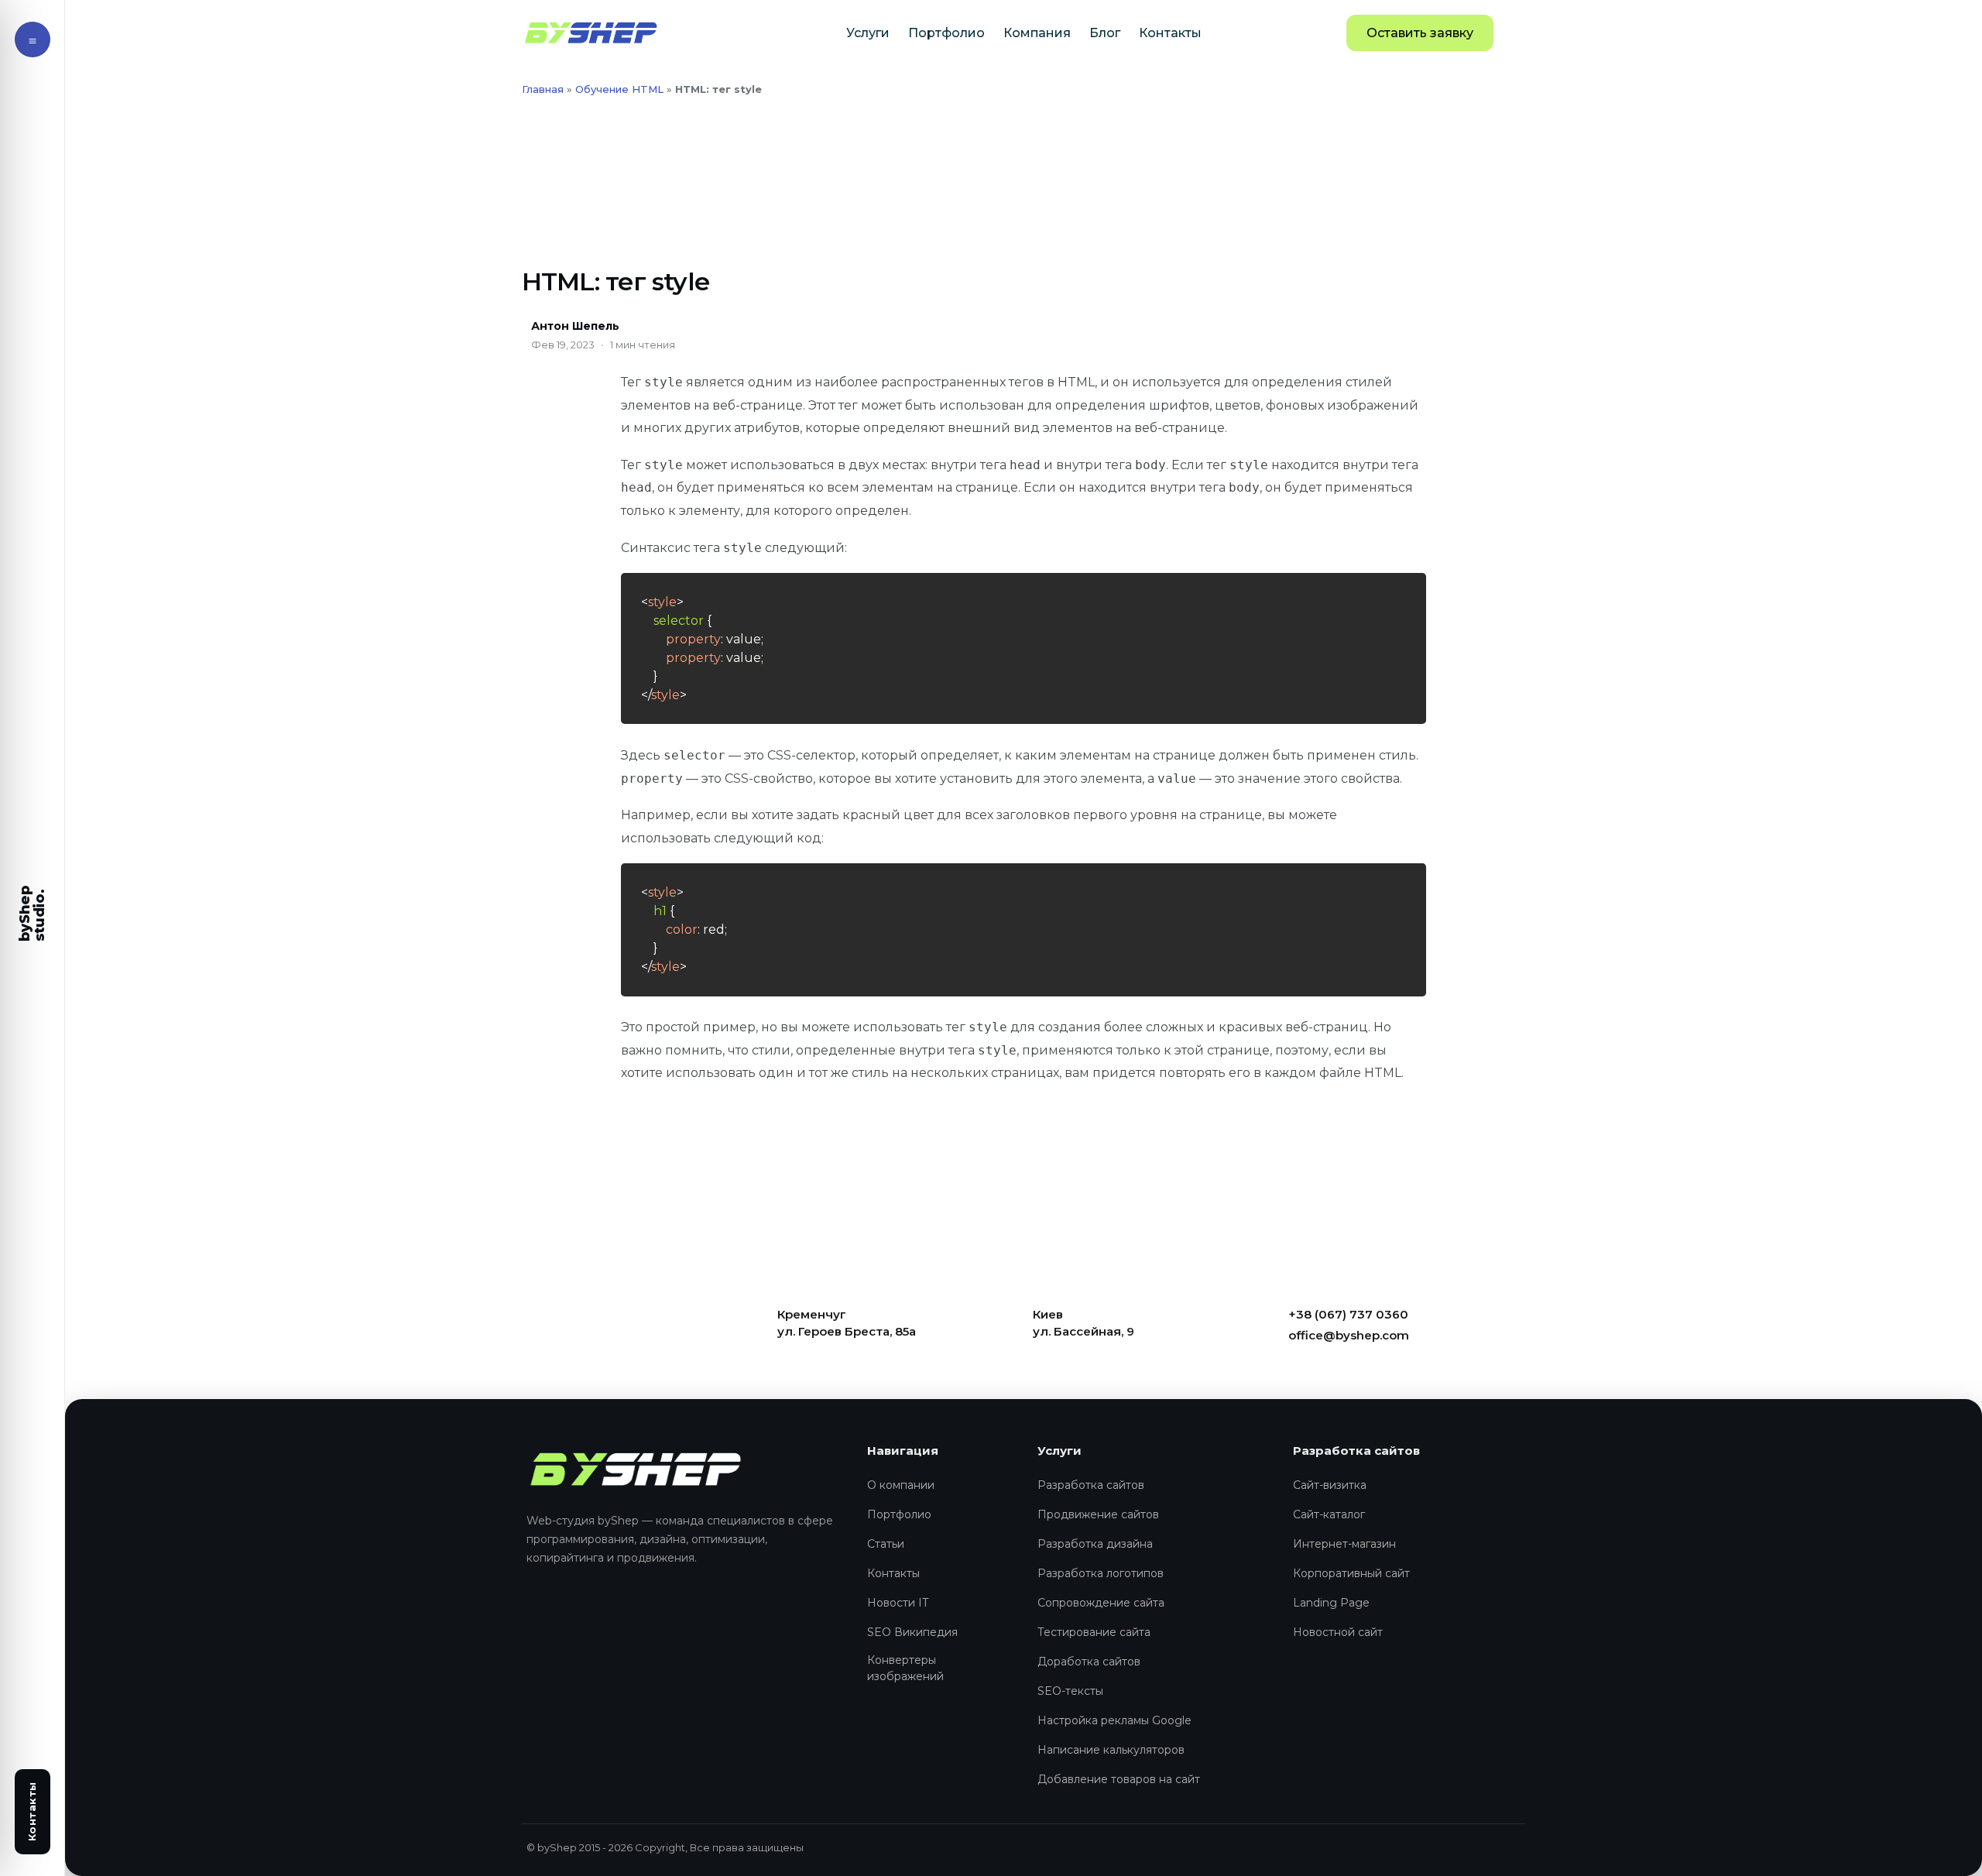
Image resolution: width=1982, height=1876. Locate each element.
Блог (1105, 33)
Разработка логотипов (1101, 1573)
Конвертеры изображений (905, 1668)
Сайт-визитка (1330, 1485)
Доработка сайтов (1089, 1662)
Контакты (1170, 33)
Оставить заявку (1420, 33)
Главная (543, 89)
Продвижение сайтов (1098, 1514)
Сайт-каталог (1329, 1514)
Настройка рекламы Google (1114, 1720)
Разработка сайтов (1091, 1485)
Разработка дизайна (1095, 1544)
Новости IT (898, 1603)
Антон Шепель (575, 326)
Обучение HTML (619, 89)
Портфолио (946, 33)
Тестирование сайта (1094, 1632)
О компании (901, 1485)
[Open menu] (33, 39)
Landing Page (1331, 1603)
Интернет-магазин (1344, 1544)
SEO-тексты (1070, 1691)
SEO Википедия (912, 1632)
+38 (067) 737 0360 (1348, 1314)
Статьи (886, 1544)
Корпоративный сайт (1351, 1573)
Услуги (868, 33)
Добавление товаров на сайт (1119, 1779)
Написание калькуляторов (1111, 1750)
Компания (1037, 33)
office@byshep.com (1349, 1335)
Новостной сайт (1338, 1632)
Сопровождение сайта (1101, 1603)
